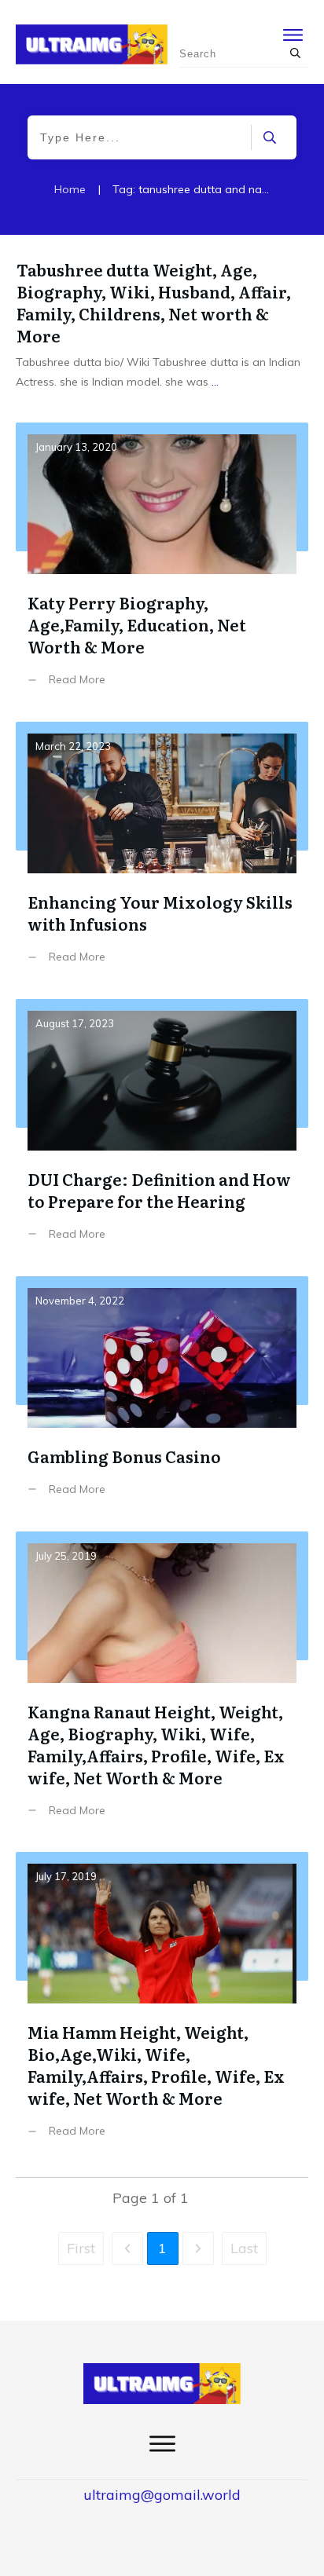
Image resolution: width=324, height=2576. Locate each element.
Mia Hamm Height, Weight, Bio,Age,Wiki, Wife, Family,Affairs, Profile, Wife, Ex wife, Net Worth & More (162, 2007)
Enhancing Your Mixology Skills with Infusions (162, 854)
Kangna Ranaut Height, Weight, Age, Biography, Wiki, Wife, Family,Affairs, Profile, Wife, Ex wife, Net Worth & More (162, 1686)
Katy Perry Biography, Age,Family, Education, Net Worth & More (162, 566)
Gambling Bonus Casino (162, 1398)
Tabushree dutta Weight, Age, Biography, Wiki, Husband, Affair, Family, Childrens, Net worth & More (154, 302)
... (215, 382)
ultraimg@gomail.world (162, 2495)
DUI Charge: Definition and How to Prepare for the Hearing (162, 1132)
